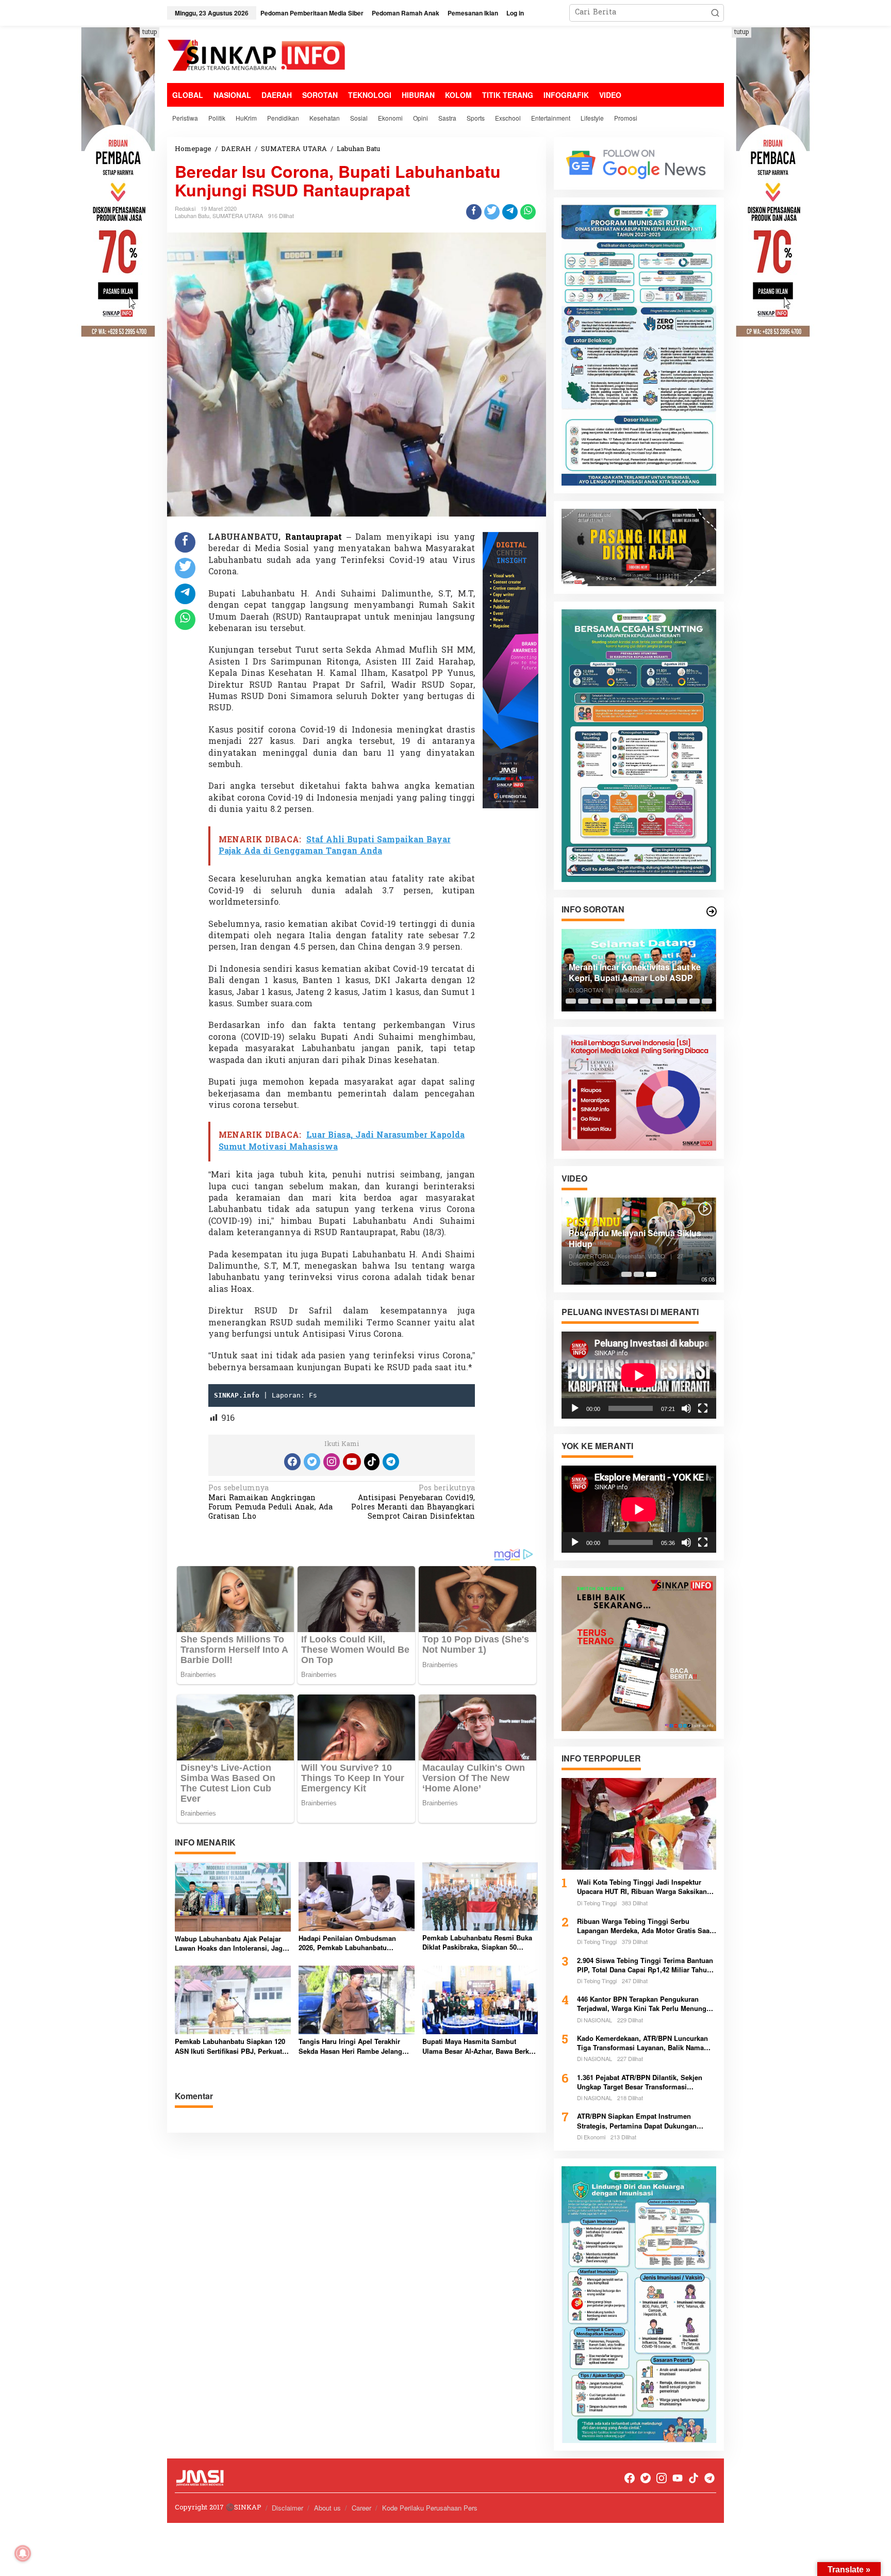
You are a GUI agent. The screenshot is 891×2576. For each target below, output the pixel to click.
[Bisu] (686, 1408)
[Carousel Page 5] (620, 1001)
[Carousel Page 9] (670, 1001)
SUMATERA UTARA (238, 215)
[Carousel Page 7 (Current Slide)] (645, 1001)
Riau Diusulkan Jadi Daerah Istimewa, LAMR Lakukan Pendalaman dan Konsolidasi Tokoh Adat (626, 973)
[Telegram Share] (510, 212)
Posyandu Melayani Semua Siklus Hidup (635, 1239)
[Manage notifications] (23, 2553)
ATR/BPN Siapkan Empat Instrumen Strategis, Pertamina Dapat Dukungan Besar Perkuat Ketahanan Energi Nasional (643, 2121)
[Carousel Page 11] (695, 1001)
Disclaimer (287, 2508)
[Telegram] (391, 1462)
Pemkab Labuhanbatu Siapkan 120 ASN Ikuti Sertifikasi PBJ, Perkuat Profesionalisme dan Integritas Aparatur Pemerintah (230, 2046)
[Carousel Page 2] (583, 1001)
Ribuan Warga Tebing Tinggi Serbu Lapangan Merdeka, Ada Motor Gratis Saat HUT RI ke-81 (644, 1926)
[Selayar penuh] (703, 1408)
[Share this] (474, 212)
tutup (150, 32)
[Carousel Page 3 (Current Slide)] (651, 1274)
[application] (639, 1375)
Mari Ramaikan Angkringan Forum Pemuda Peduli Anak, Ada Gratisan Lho (270, 1503)
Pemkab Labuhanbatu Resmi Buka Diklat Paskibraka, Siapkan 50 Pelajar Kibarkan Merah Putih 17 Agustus (477, 1942)
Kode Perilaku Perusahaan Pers (430, 2508)
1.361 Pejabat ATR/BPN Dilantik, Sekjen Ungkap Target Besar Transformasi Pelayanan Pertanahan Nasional (640, 2082)
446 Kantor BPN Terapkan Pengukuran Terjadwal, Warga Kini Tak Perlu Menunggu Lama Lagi (646, 2004)
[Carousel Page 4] (608, 1001)
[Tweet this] (492, 212)
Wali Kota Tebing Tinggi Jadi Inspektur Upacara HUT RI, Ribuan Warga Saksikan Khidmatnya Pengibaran (642, 1887)
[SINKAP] (257, 56)
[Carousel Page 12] (707, 1001)
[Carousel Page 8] (657, 1001)
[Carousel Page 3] (596, 1001)
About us (327, 2508)
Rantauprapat (316, 538)
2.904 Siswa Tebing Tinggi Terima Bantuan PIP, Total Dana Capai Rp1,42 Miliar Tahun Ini (645, 1965)
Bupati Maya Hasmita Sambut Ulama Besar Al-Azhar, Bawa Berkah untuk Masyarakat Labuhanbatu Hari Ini (480, 2046)
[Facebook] (292, 1462)
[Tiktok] (372, 1462)
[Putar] (575, 1408)
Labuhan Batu (192, 215)
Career (361, 2508)
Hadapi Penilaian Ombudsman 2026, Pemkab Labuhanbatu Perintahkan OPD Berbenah (347, 1943)
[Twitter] (312, 1462)
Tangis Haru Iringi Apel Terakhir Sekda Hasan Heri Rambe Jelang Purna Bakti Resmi (350, 2046)
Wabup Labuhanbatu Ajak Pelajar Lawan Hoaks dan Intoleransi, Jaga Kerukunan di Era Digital (230, 1943)
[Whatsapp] (528, 212)
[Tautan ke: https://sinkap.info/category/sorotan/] (712, 911)
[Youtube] (352, 1462)
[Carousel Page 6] (633, 1001)
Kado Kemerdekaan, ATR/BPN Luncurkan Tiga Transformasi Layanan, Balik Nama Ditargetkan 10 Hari (642, 2043)
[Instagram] (332, 1462)
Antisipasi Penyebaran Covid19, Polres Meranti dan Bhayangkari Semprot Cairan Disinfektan (413, 1503)
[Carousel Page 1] (571, 1001)
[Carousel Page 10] (682, 1001)
